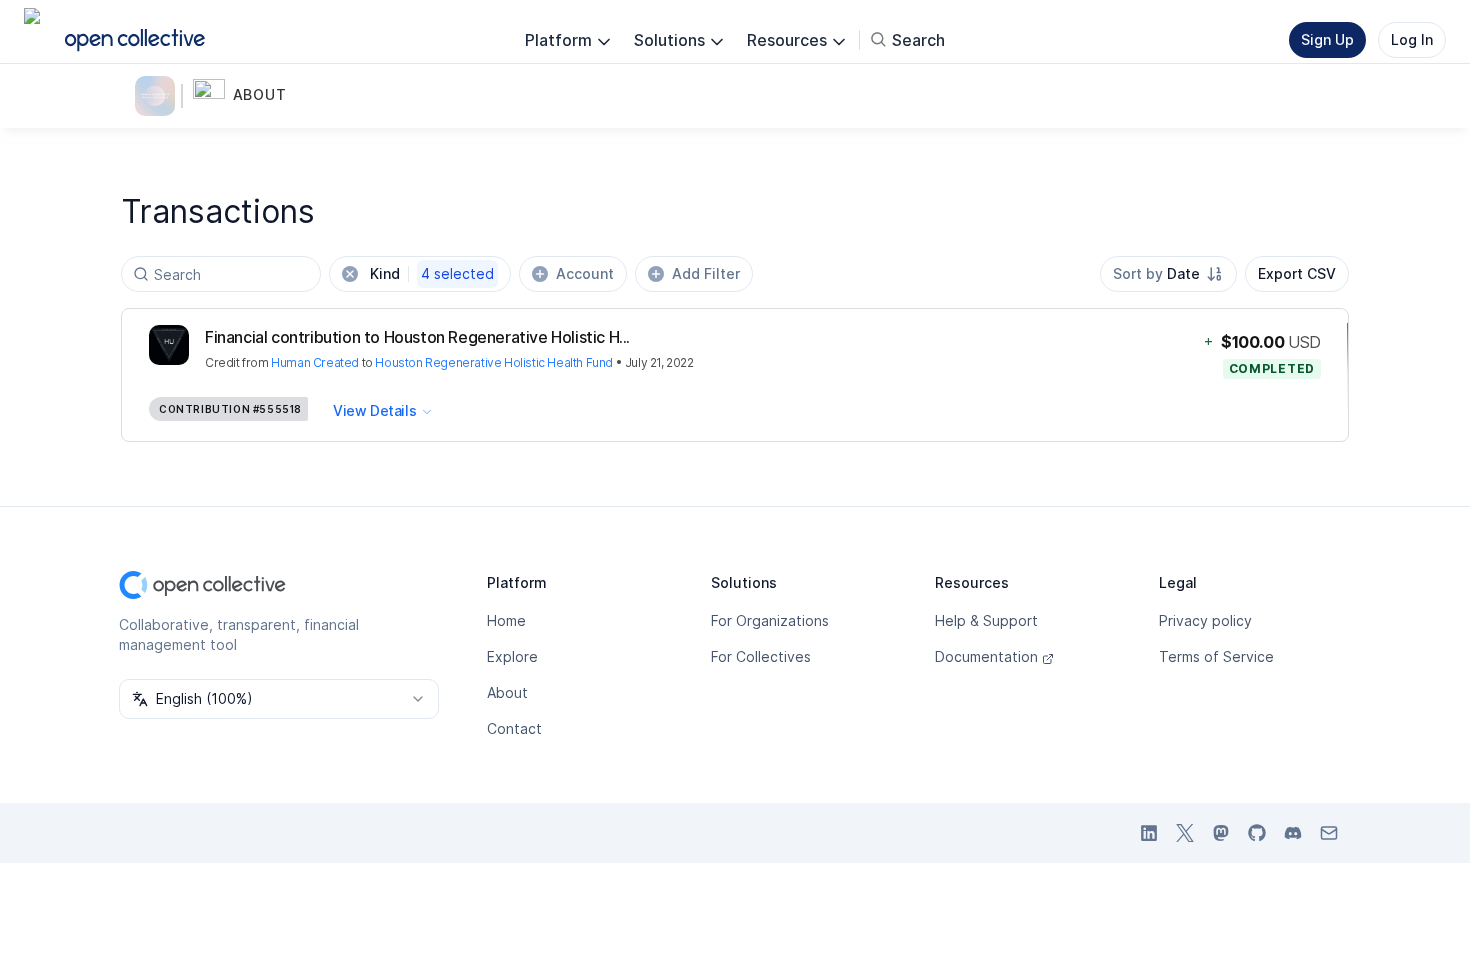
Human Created (315, 362)
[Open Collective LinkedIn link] (1149, 833)
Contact (514, 728)
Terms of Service (1216, 656)
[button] (248, 96)
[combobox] (1168, 274)
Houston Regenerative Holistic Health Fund (494, 362)
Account (585, 273)
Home (506, 620)
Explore (512, 656)
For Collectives (761, 656)
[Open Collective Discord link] (1293, 833)
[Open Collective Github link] (1257, 833)
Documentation (986, 656)
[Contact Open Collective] (1329, 833)
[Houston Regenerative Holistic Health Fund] (159, 96)
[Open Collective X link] (1185, 833)
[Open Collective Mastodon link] (1221, 833)
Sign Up (1327, 39)
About (507, 692)
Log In (1412, 39)
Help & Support (986, 620)
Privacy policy (1205, 620)
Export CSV (1297, 273)
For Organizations (770, 620)
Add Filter (706, 273)
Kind (432, 273)
